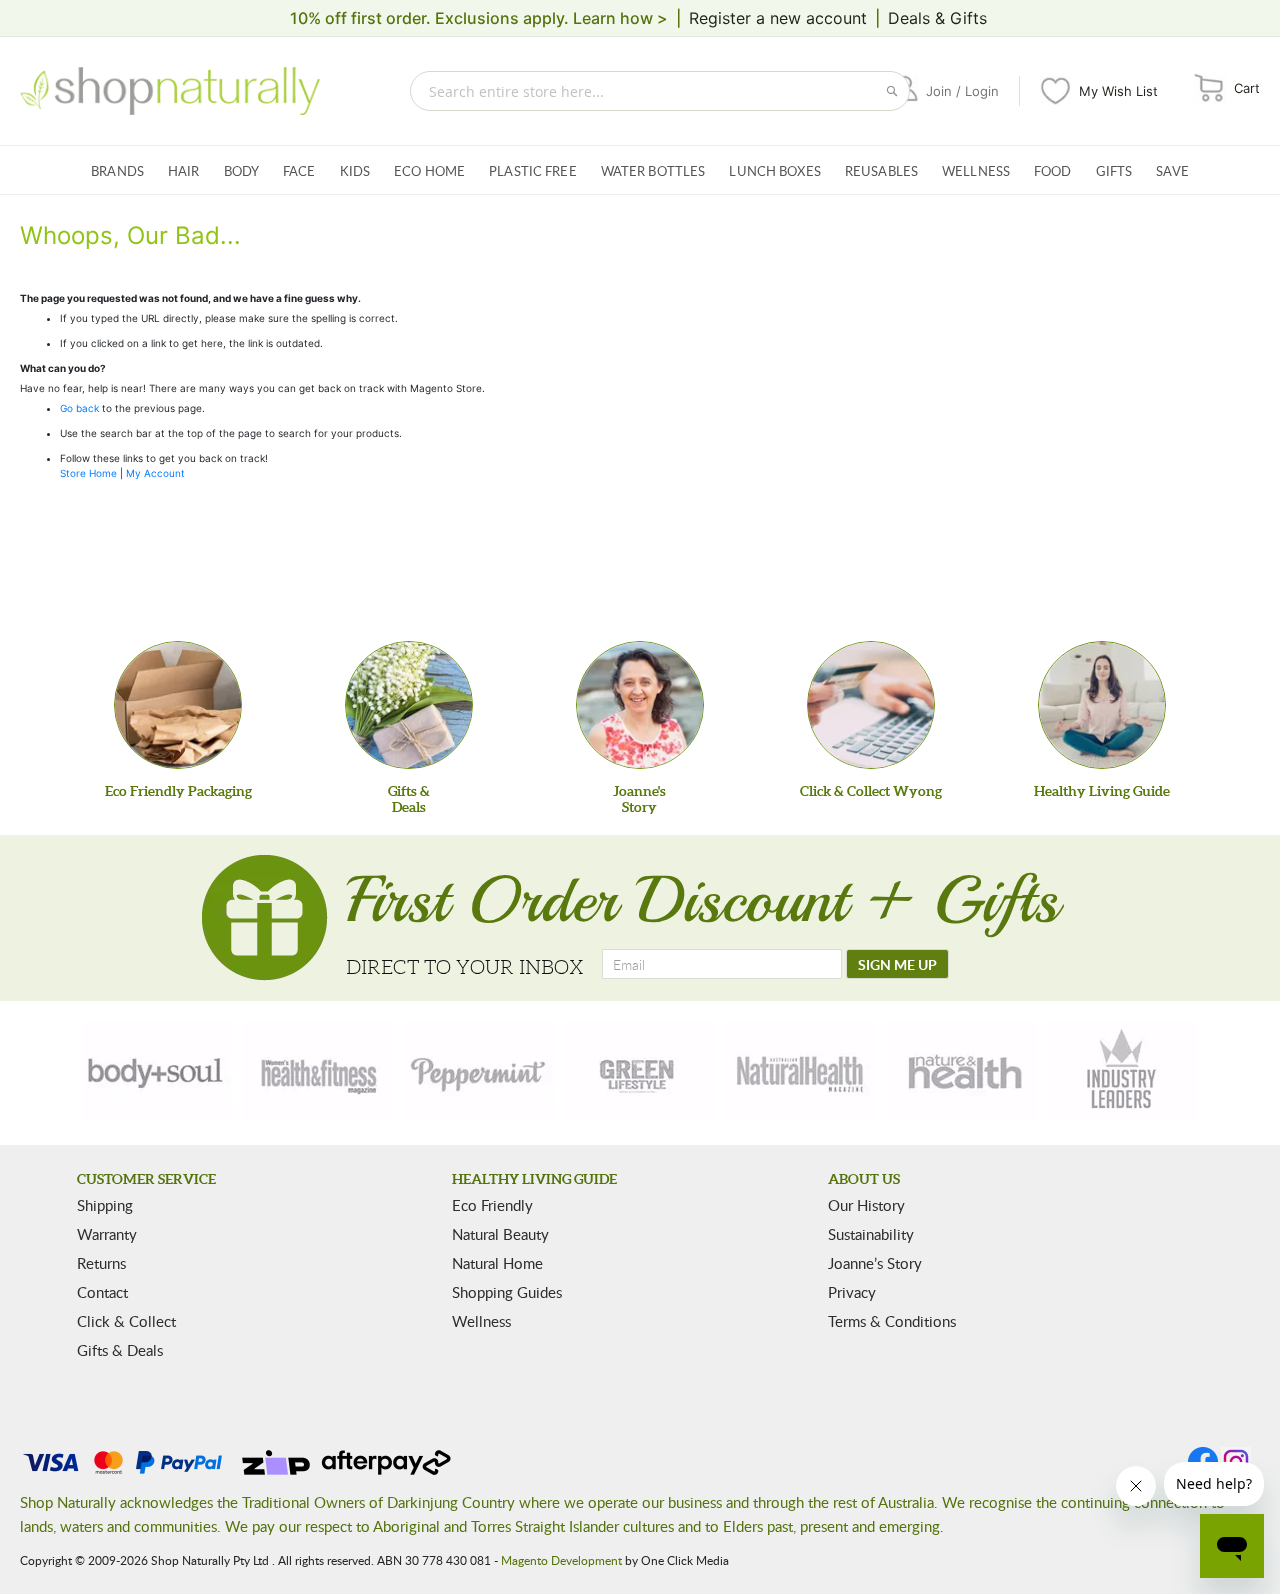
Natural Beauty (500, 1234)
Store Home (88, 473)
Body (242, 171)
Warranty (107, 1234)
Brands (117, 171)
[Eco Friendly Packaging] (178, 705)
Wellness (976, 171)
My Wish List (1118, 91)
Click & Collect (126, 1321)
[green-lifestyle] (640, 1071)
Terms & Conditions (892, 1321)
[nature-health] (962, 1071)
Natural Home (497, 1263)
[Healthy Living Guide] (1102, 705)
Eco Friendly (492, 1205)
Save (1172, 171)
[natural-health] (801, 1071)
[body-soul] (157, 1071)
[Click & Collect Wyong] (871, 705)
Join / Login (962, 91)
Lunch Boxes (774, 171)
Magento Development (561, 1560)
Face (299, 171)
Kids (355, 171)
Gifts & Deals (120, 1350)
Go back (79, 408)
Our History (866, 1205)
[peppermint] (479, 1071)
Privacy (852, 1292)
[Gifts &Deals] (409, 705)
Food (1053, 171)
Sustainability (871, 1234)
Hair (184, 171)
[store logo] (170, 91)
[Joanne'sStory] (640, 705)
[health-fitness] (318, 1071)
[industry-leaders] (1123, 1071)
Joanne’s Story (875, 1263)
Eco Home (429, 171)
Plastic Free (533, 171)
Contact (102, 1292)
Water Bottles (653, 171)
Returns (101, 1263)
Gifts (1114, 171)
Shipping (105, 1205)
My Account (155, 473)
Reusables (881, 171)
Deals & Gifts (937, 18)
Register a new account (778, 18)
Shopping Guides (507, 1292)
